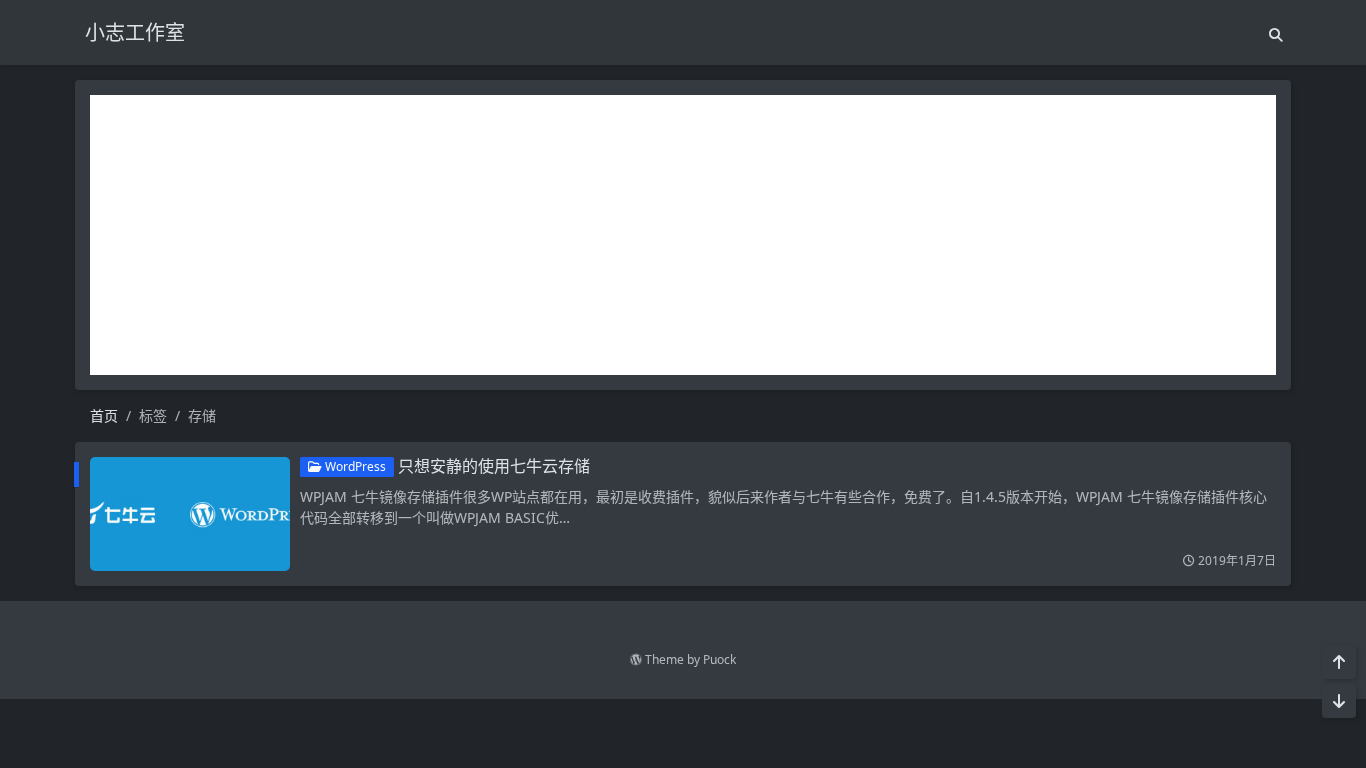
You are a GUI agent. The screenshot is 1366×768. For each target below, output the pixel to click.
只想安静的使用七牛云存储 (494, 466)
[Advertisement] (683, 235)
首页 (104, 415)
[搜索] (1276, 34)
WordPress (354, 466)
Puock (719, 659)
